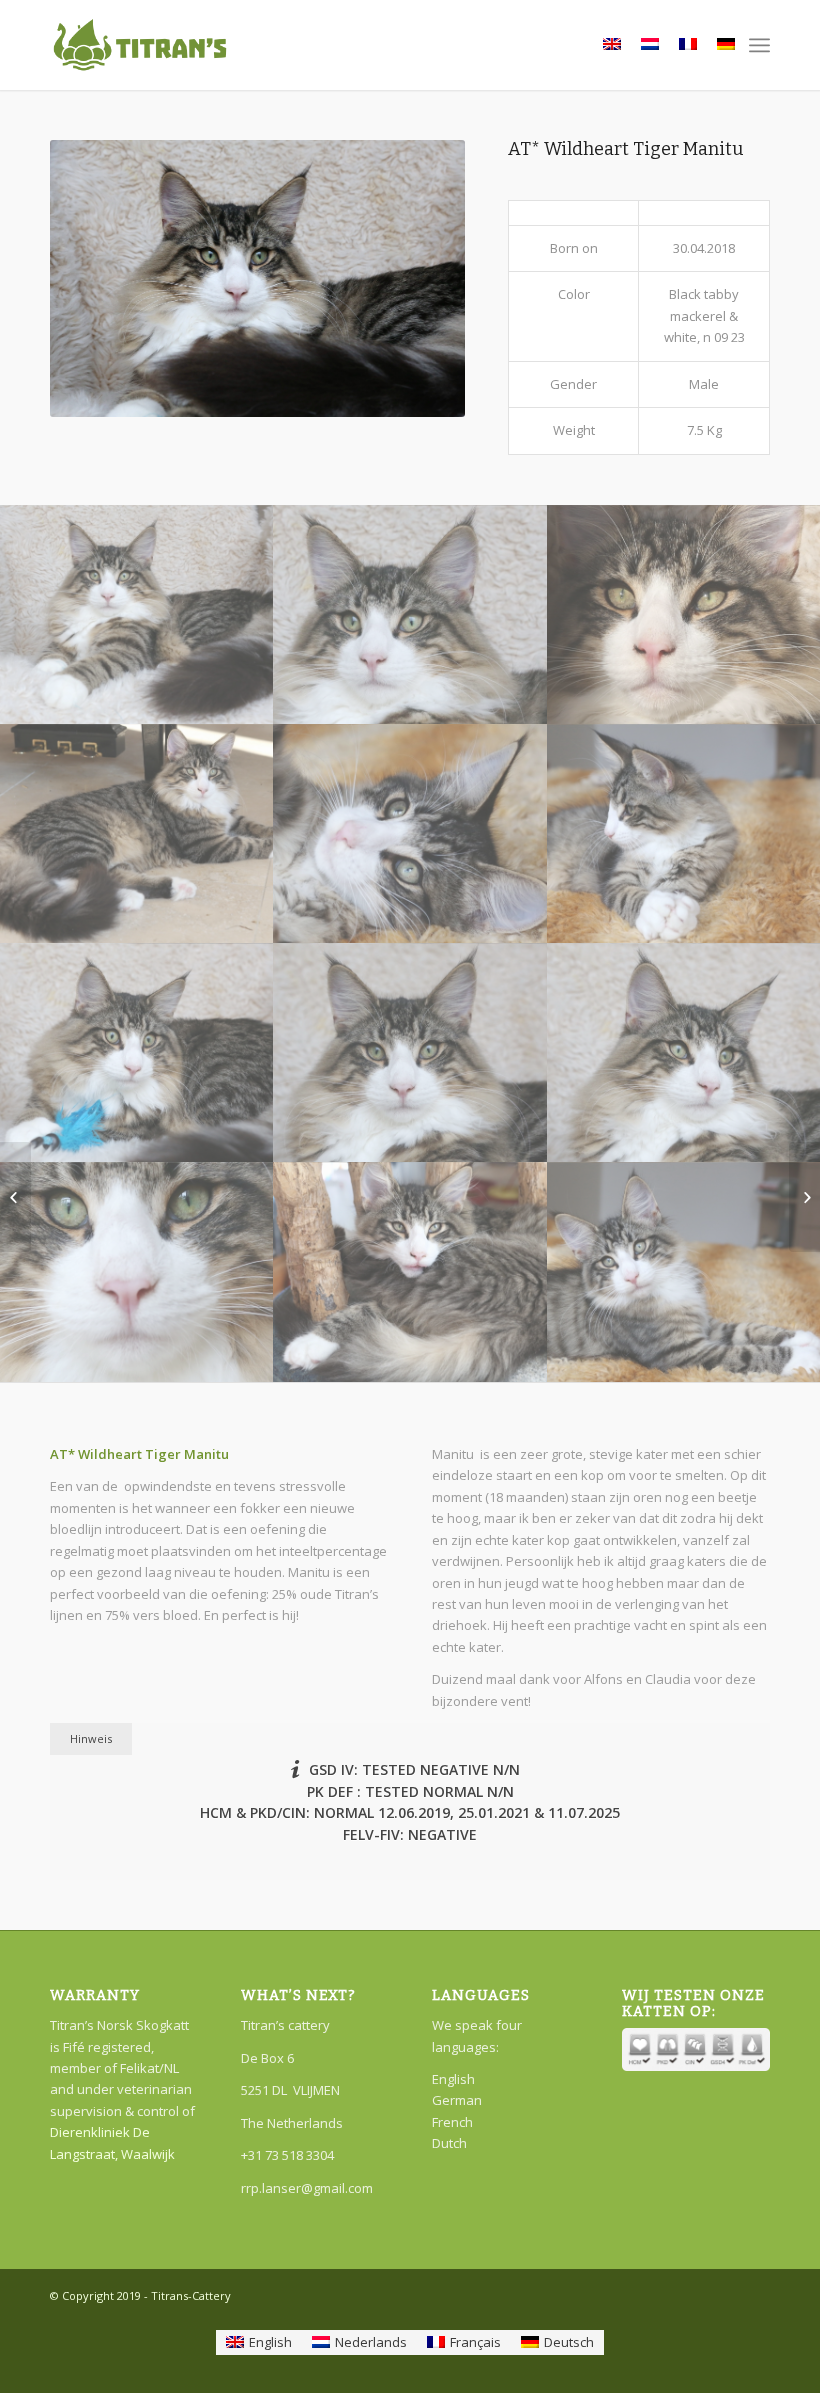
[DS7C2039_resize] (137, 1052)
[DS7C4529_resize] (411, 1271)
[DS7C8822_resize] (137, 833)
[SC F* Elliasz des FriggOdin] (804, 1197)
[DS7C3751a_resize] (137, 1271)
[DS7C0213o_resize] (411, 833)
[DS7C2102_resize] (137, 614)
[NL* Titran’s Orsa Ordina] (15, 1197)
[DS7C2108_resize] (411, 614)
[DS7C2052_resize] (411, 1052)
